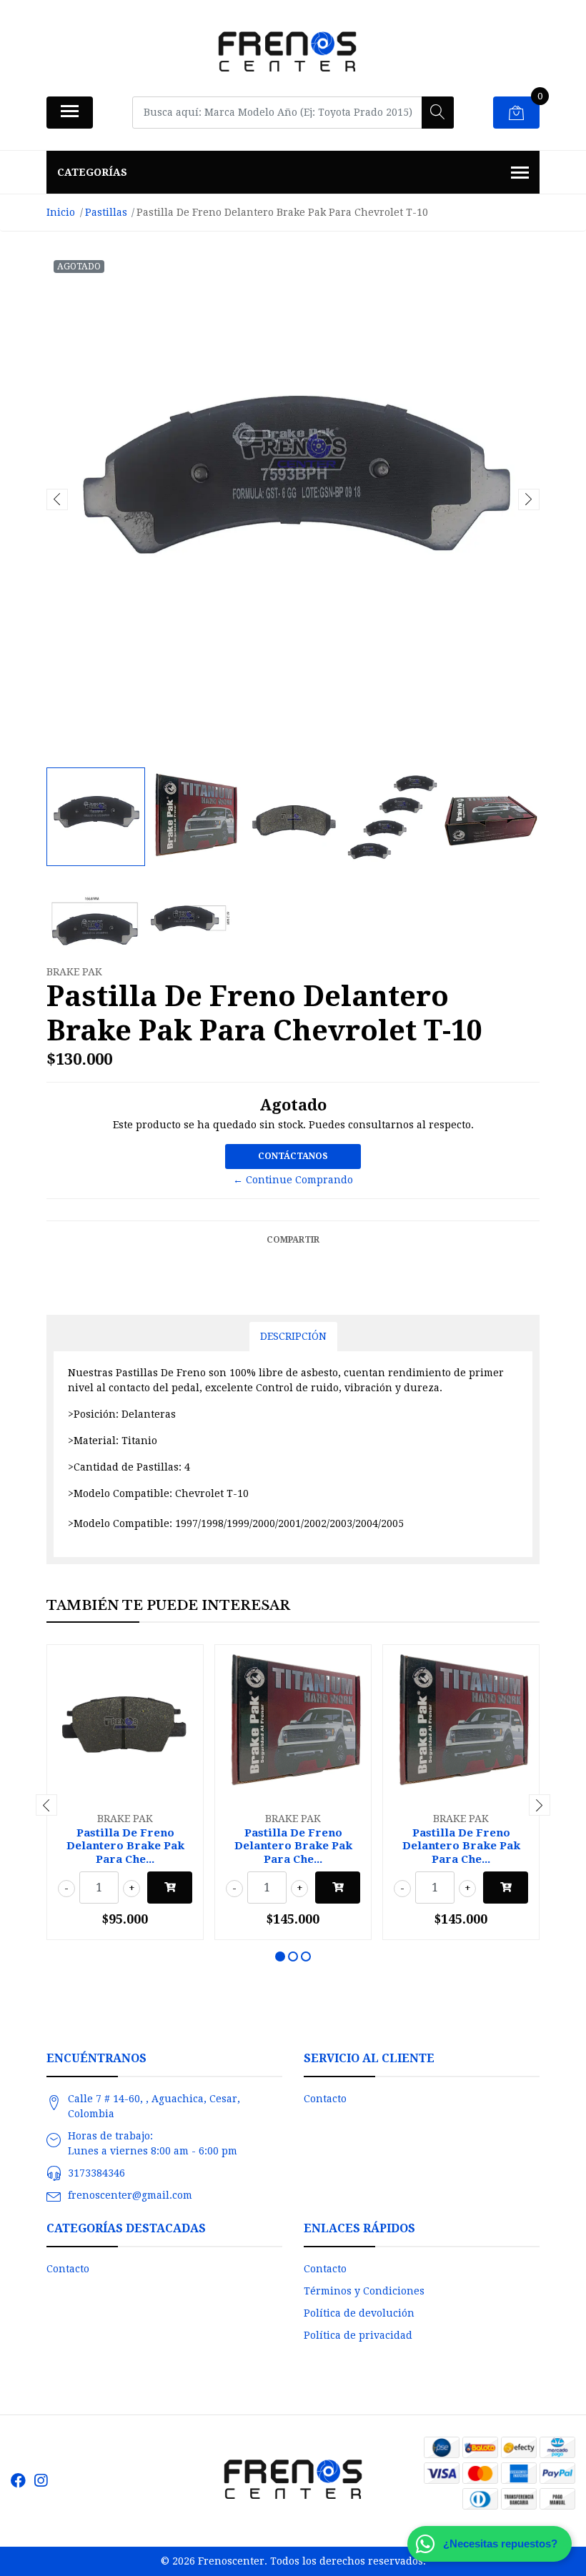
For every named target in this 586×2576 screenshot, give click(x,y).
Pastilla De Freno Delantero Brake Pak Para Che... (125, 1846)
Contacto (325, 2099)
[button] (280, 1956)
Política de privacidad (358, 2335)
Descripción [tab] (293, 1336)
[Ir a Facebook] (18, 2481)
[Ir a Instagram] (41, 2481)
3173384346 (96, 2173)
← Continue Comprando (293, 1180)
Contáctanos (293, 1156)
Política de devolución (359, 2313)
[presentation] (57, 499)
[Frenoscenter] (287, 53)
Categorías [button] (92, 172)
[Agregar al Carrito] (170, 1888)
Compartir (293, 1240)
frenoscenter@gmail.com (130, 2195)
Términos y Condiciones (364, 2291)
